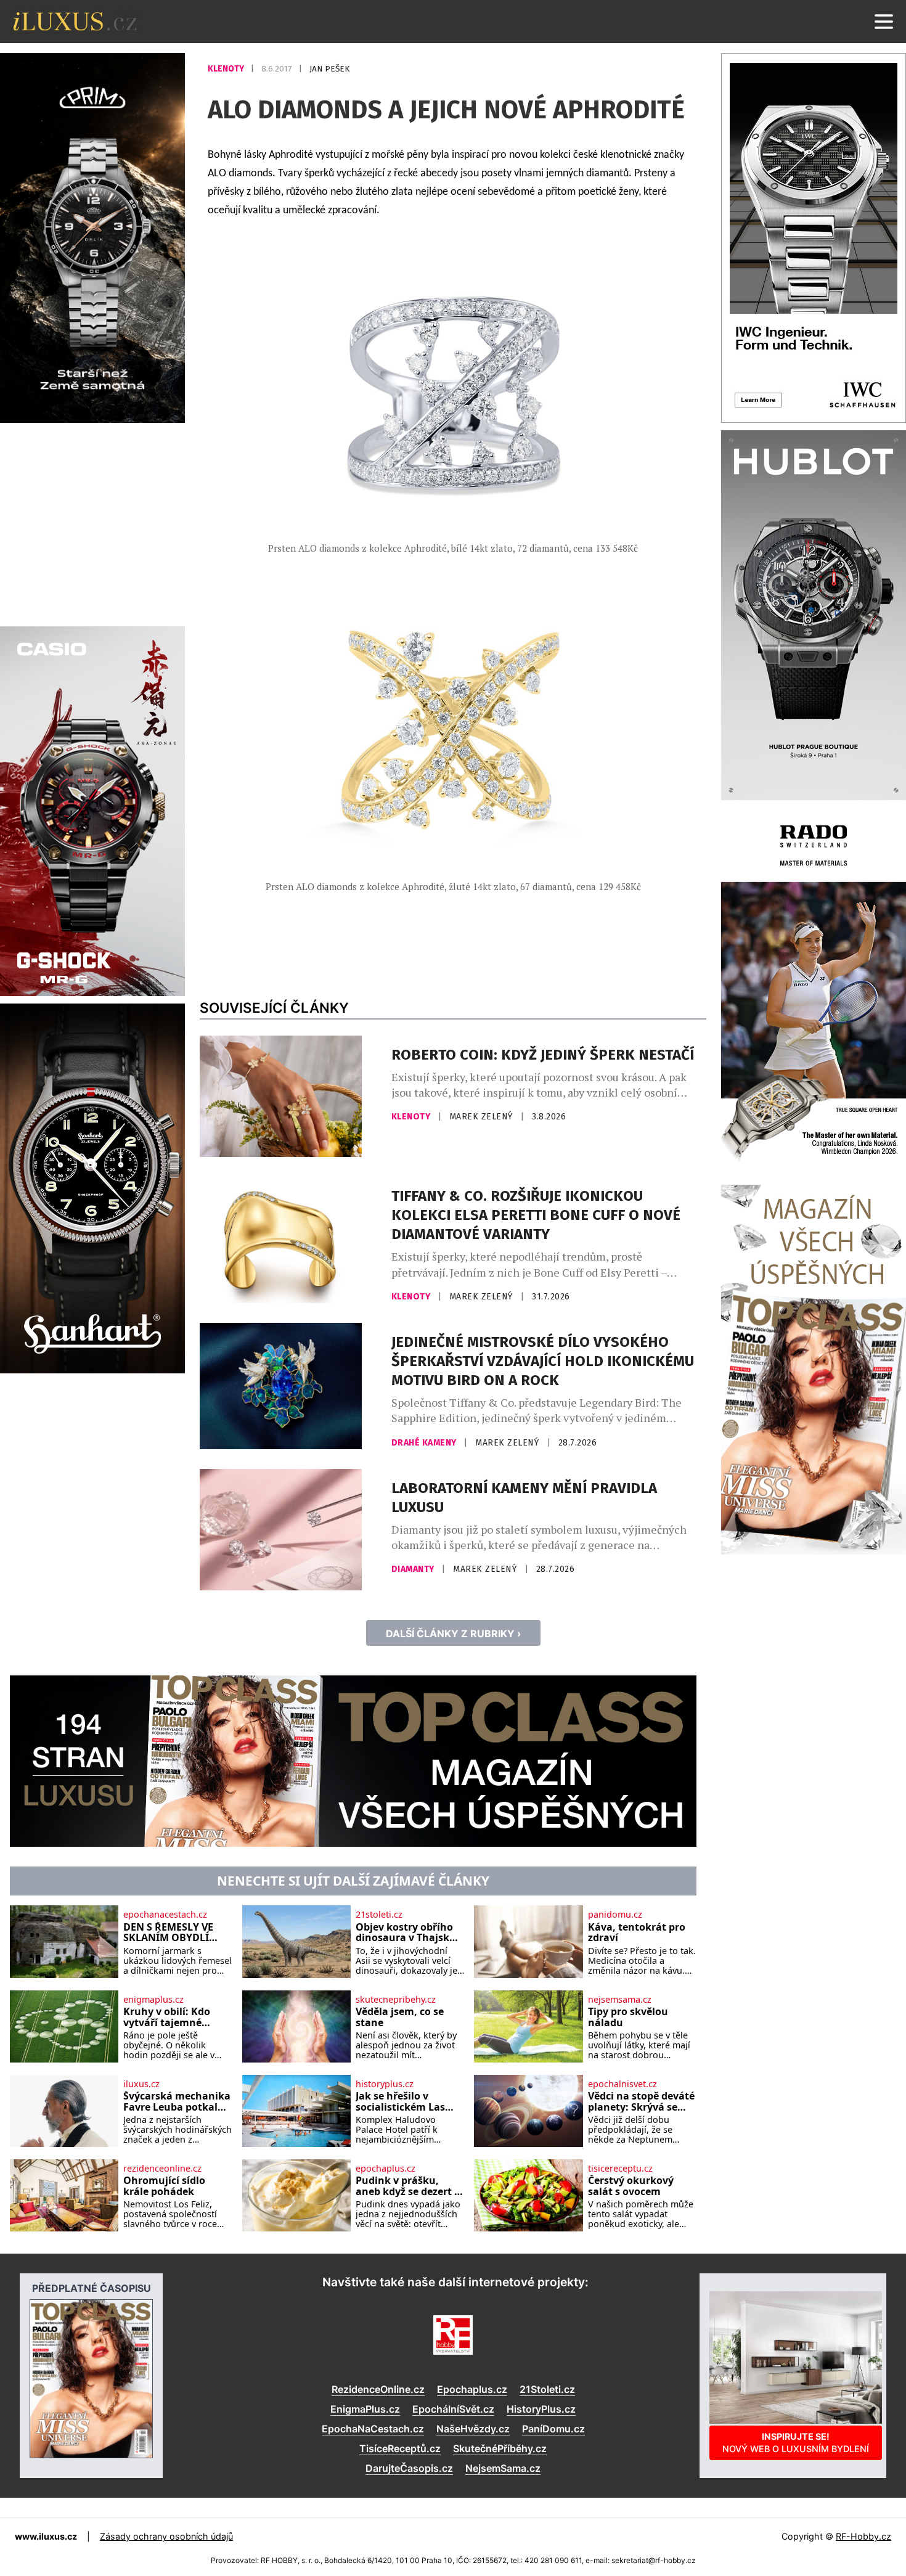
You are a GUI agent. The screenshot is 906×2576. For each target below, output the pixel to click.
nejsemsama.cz (620, 2000)
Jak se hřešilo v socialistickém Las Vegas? (400, 2102)
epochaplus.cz (386, 2169)
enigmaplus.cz (153, 2000)
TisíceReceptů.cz (400, 2448)
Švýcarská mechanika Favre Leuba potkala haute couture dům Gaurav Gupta (177, 2102)
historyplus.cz (385, 2084)
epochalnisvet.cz (622, 2084)
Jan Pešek (329, 69)
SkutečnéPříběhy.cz (500, 2448)
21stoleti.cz (379, 1915)
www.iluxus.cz (46, 2536)
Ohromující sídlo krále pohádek (164, 2186)
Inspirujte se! (796, 2443)
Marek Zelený (483, 1117)
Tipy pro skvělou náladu (628, 2017)
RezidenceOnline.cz (378, 2389)
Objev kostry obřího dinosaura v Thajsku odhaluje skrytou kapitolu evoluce (406, 1933)
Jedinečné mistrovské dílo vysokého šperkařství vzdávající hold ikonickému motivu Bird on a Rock (543, 1361)
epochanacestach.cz (165, 1915)
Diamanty (414, 1569)
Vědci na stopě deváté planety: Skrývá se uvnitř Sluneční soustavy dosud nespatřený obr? (641, 2102)
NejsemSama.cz (503, 2468)
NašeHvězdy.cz (473, 2429)
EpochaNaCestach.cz (373, 2429)
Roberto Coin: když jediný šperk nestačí (543, 1055)
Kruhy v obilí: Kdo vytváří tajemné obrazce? (167, 2017)
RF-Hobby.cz (863, 2536)
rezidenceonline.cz (162, 2169)
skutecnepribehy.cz (396, 2000)
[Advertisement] (92, 523)
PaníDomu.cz (553, 2429)
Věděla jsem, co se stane (400, 2017)
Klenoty (227, 69)
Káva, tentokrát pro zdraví (637, 1933)
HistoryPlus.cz (541, 2409)
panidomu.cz (615, 1915)
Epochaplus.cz (472, 2389)
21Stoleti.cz (547, 2389)
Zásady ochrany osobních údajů (166, 2536)
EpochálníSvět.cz (453, 2409)
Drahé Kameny (425, 1443)
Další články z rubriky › (453, 1634)
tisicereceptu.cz (620, 2169)
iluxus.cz (141, 2084)
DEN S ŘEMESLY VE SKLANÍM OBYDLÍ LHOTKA (168, 1933)
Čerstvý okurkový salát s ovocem (631, 2186)
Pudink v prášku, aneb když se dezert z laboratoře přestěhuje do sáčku (410, 2186)
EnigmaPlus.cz (365, 2409)
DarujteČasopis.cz (409, 2468)
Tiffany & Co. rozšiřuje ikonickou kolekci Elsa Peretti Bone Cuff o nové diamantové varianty (536, 1215)
